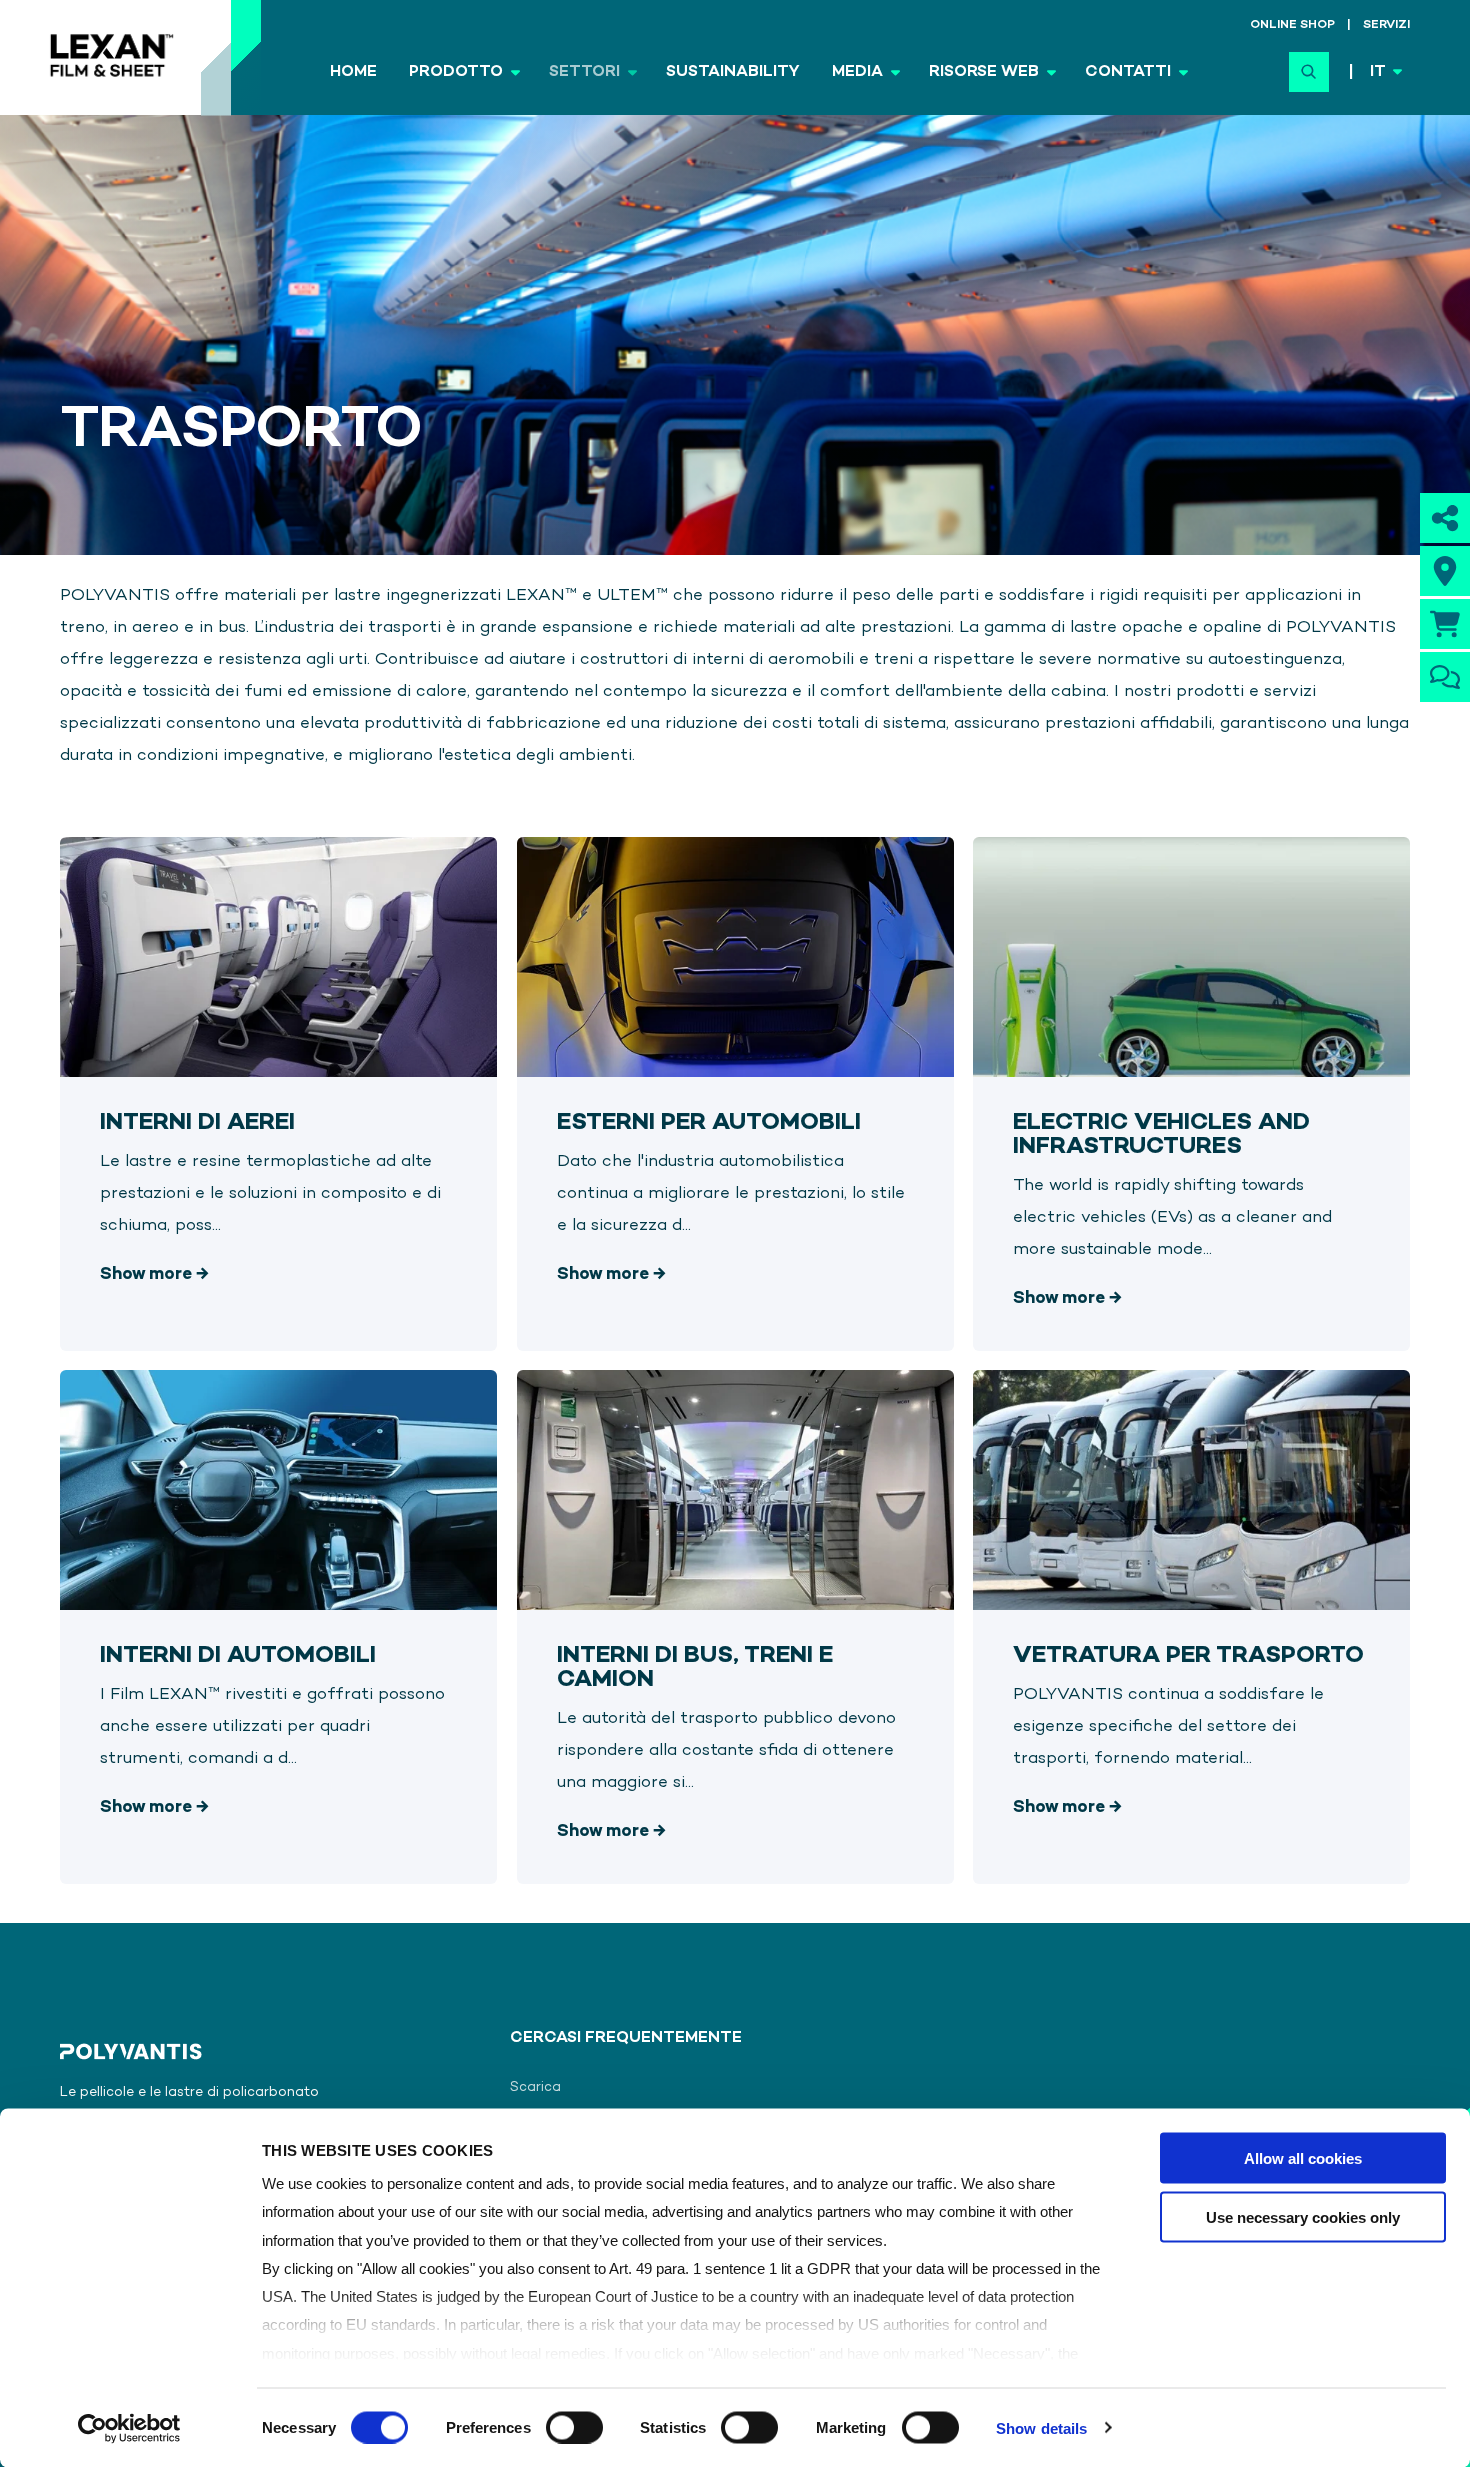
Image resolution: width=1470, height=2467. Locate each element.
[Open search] (1309, 72)
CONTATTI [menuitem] (1128, 72)
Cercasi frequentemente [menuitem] (626, 2039)
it (1378, 72)
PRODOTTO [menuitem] (456, 72)
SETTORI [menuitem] (584, 72)
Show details (1041, 2427)
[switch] (574, 2427)
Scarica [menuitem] (535, 2087)
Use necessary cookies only (1303, 2216)
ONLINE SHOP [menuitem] (1292, 26)
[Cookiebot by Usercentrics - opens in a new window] (129, 2428)
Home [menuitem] (353, 72)
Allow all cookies (1303, 2158)
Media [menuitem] (857, 72)
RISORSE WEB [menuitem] (984, 72)
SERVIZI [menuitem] (1386, 26)
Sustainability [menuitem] (733, 72)
